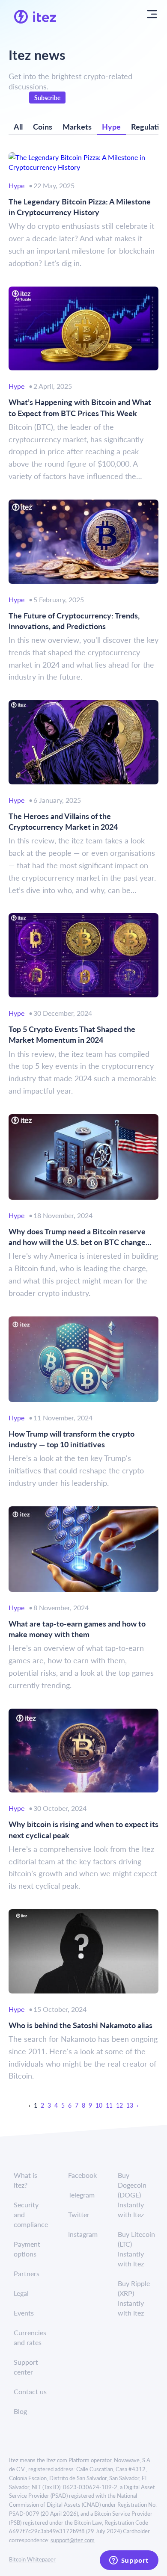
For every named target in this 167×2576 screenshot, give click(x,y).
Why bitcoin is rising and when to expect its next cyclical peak (83, 1829)
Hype (111, 126)
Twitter (79, 2214)
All (18, 126)
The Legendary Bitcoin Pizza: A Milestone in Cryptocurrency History (80, 207)
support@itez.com (73, 2540)
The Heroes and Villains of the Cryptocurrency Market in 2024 (63, 821)
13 (130, 2105)
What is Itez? (25, 2180)
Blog (20, 2411)
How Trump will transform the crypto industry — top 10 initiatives (72, 1439)
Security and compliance (31, 2214)
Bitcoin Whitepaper (32, 2559)
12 (119, 2105)
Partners (27, 2273)
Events (24, 2313)
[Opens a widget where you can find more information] (129, 2561)
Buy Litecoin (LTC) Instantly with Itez (136, 2249)
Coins (43, 126)
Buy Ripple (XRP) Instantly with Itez (134, 2298)
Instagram (83, 2234)
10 (99, 2105)
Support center (26, 2367)
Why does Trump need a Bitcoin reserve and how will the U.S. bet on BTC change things (77, 1236)
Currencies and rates (30, 2337)
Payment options (27, 2249)
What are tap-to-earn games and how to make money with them (77, 1629)
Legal (21, 2293)
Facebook (82, 2175)
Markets (77, 126)
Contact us (30, 2391)
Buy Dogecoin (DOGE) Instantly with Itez (132, 2195)
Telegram (81, 2195)
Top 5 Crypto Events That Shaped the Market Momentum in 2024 (72, 1034)
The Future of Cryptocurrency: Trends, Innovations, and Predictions (74, 621)
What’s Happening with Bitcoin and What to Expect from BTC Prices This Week (80, 407)
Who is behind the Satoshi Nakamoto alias (81, 2025)
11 (109, 2105)
